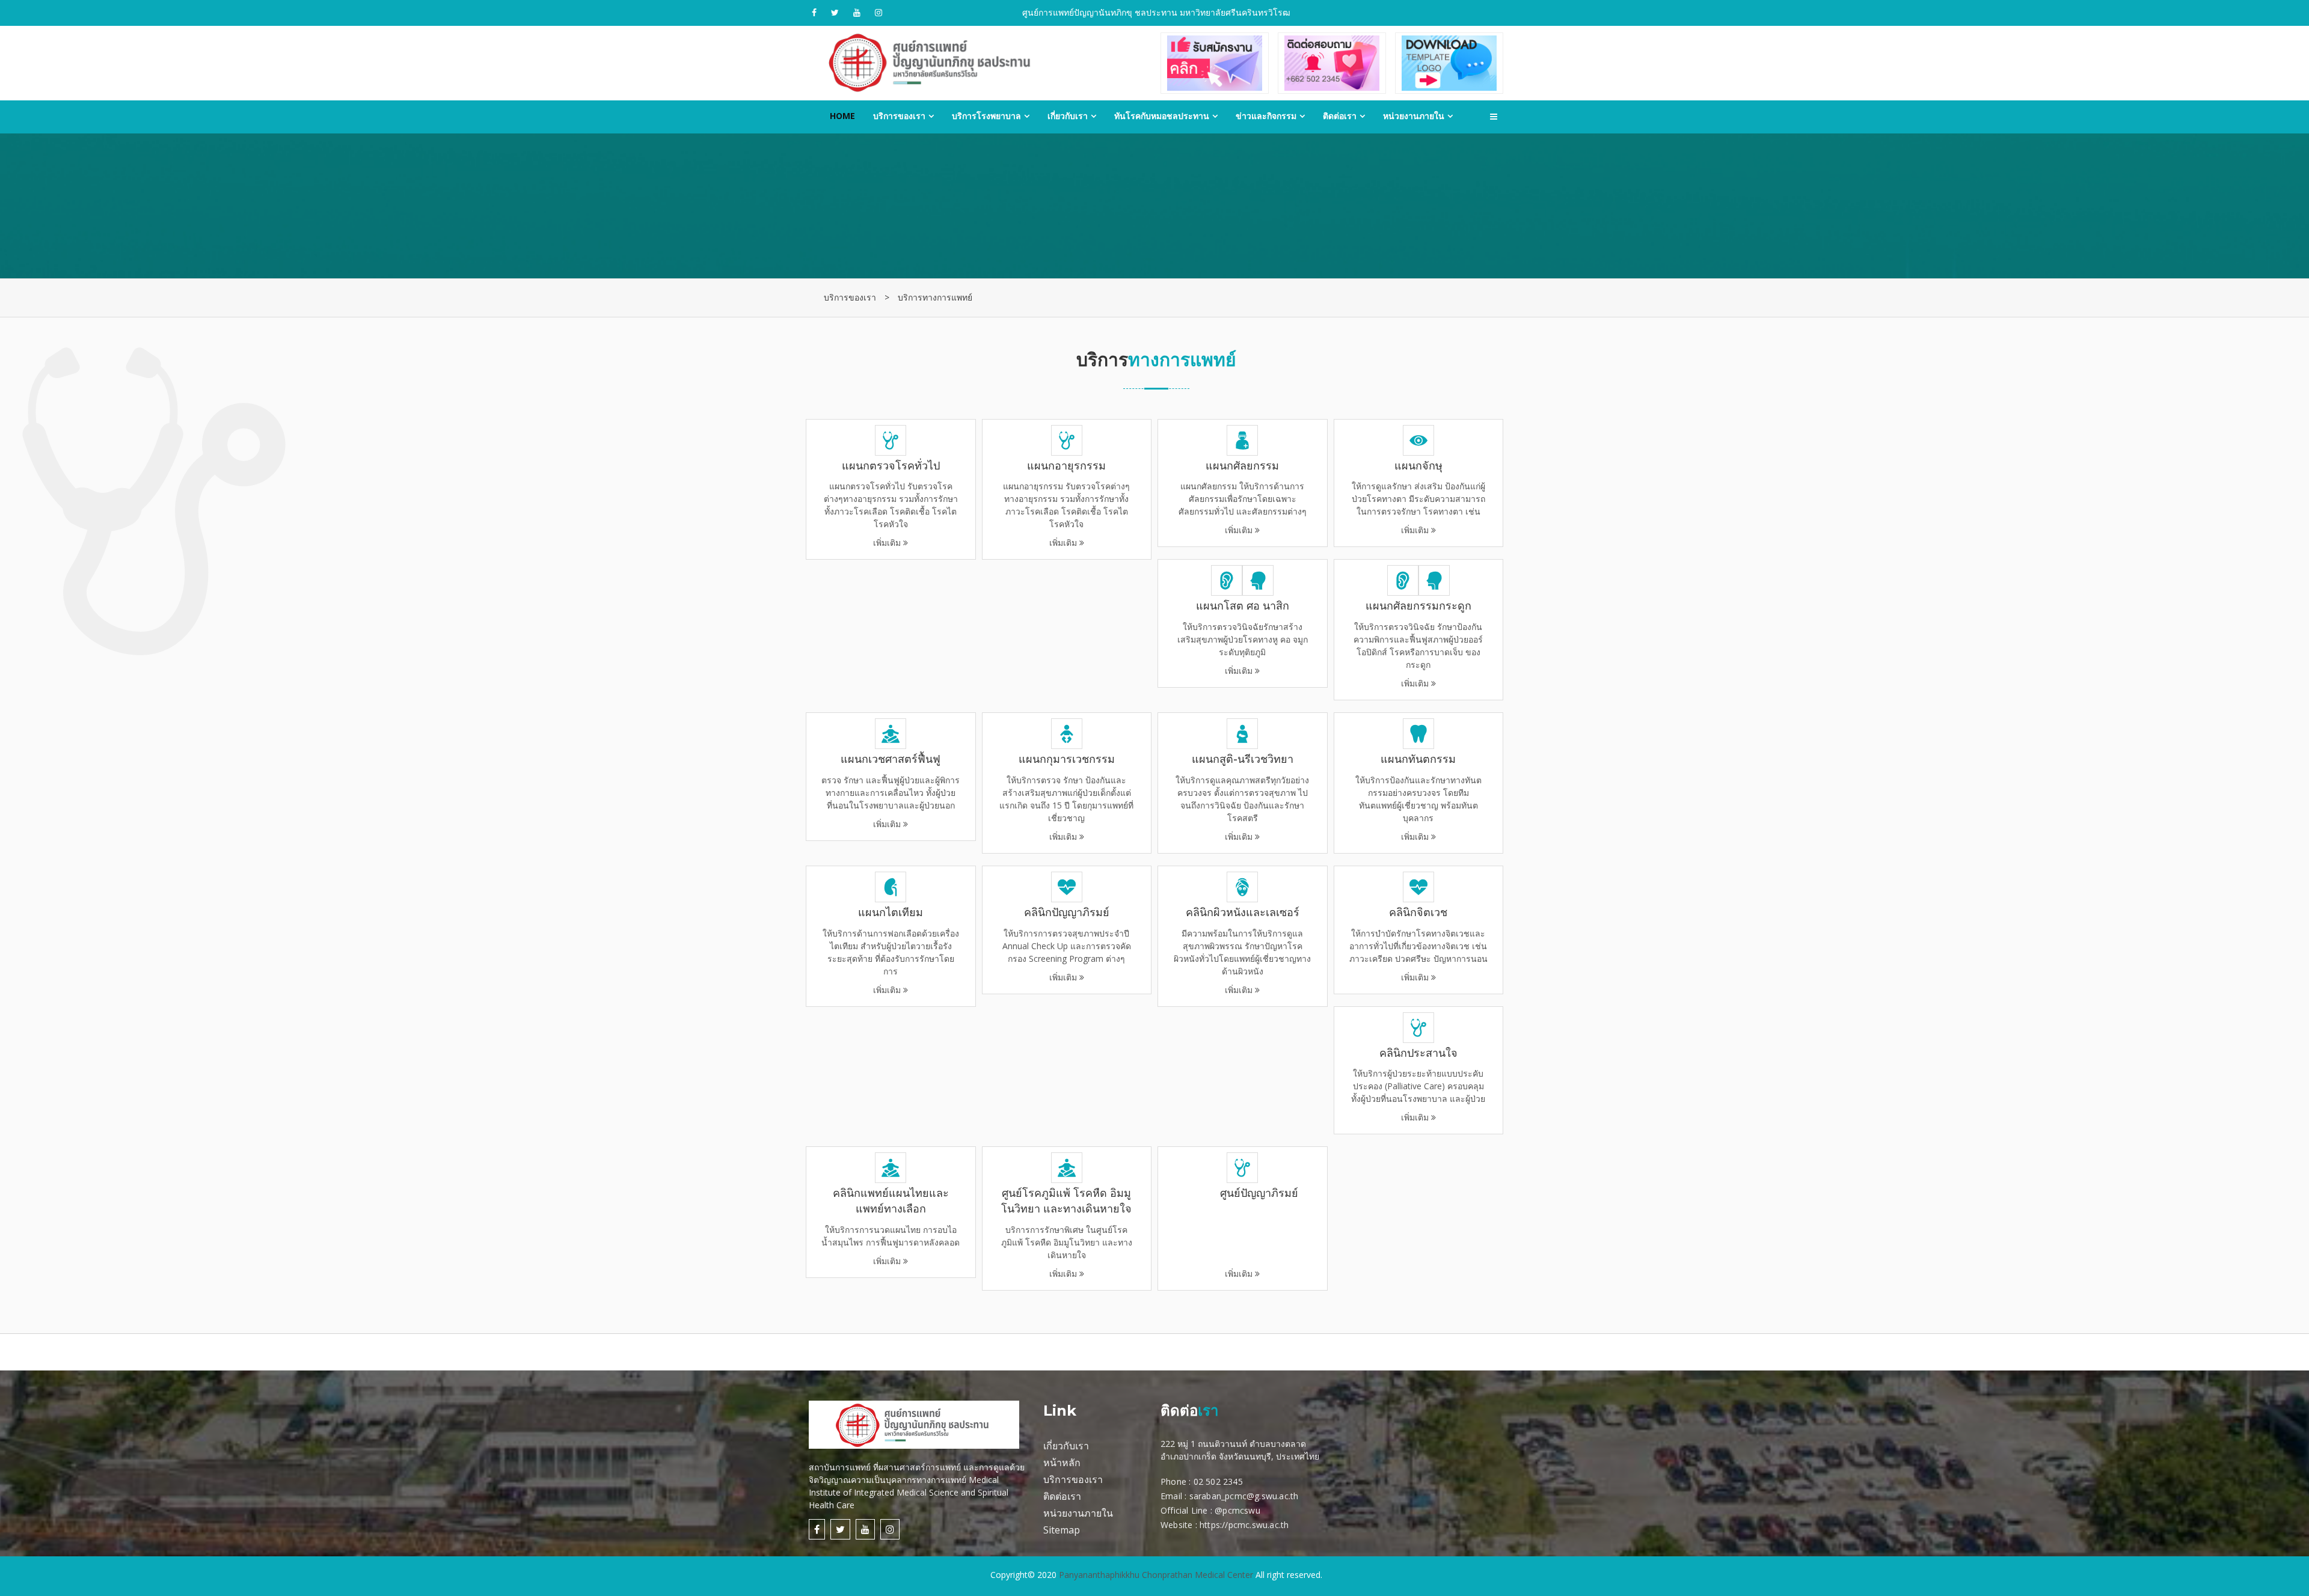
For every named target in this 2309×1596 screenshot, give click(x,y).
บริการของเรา (899, 116)
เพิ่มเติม (891, 504)
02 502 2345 (1218, 1481)
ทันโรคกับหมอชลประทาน (1162, 116)
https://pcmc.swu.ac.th (1244, 1525)
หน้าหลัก (1062, 1463)
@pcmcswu (1237, 1510)
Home (842, 116)
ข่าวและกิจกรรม (1266, 116)
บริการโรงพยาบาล (986, 116)
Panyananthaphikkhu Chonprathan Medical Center (1156, 1575)
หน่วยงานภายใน (1414, 116)
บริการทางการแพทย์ (935, 297)
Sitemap (1062, 1530)
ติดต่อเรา (1340, 116)
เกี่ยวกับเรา (1068, 116)
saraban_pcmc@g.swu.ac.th (1244, 1496)
